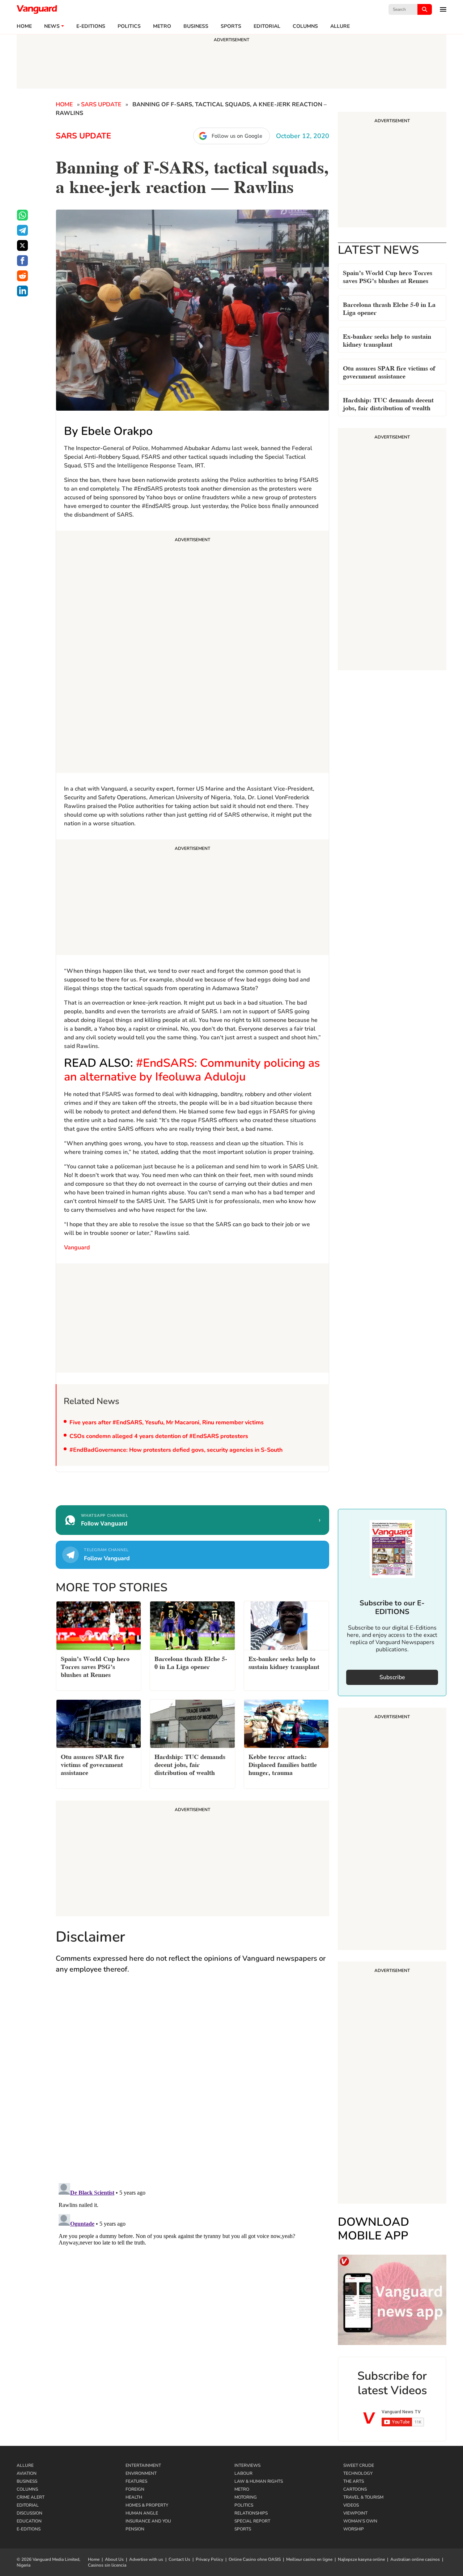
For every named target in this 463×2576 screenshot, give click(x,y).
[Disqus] (192, 2085)
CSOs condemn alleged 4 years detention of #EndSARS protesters (159, 1436)
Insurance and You (148, 2521)
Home (24, 26)
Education (29, 2521)
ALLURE (340, 26)
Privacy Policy (209, 2559)
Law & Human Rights (259, 2481)
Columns (305, 26)
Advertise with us (146, 2559)
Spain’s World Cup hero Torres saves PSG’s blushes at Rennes (388, 276)
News (52, 26)
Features (136, 2481)
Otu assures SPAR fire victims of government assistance (389, 371)
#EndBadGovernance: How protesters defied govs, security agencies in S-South (176, 1450)
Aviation (27, 2473)
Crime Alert (31, 2497)
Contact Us (179, 2559)
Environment (141, 2473)
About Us (114, 2559)
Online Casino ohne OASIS (255, 2559)
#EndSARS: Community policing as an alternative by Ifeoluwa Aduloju (192, 1070)
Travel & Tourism (363, 2497)
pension (135, 2529)
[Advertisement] (192, 653)
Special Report (252, 2521)
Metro (162, 26)
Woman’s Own (360, 2521)
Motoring (246, 2497)
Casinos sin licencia (107, 2565)
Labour (243, 2473)
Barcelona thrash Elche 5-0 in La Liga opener (389, 308)
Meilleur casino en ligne (309, 2559)
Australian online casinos (415, 2559)
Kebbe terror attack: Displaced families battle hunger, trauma (283, 1764)
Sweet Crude (359, 2465)
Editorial (267, 26)
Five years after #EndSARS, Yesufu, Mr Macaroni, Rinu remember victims (167, 1422)
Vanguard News (37, 9)
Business (196, 26)
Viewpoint (355, 2513)
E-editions (91, 26)
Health (134, 2497)
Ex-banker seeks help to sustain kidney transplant (387, 340)
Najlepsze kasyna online (361, 2559)
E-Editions (29, 2529)
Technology (358, 2473)
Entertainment (143, 2465)
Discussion (29, 2513)
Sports (231, 26)
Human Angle (142, 2513)
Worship (354, 2529)
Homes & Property (147, 2505)
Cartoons (355, 2489)
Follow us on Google (237, 136)
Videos (351, 2505)
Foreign (135, 2489)
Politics (129, 26)
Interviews (247, 2465)
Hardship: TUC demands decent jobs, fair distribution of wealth (388, 403)
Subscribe (392, 1677)
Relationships (251, 2513)
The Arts (354, 2481)
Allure (25, 2465)
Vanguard (77, 1248)
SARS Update (101, 104)
